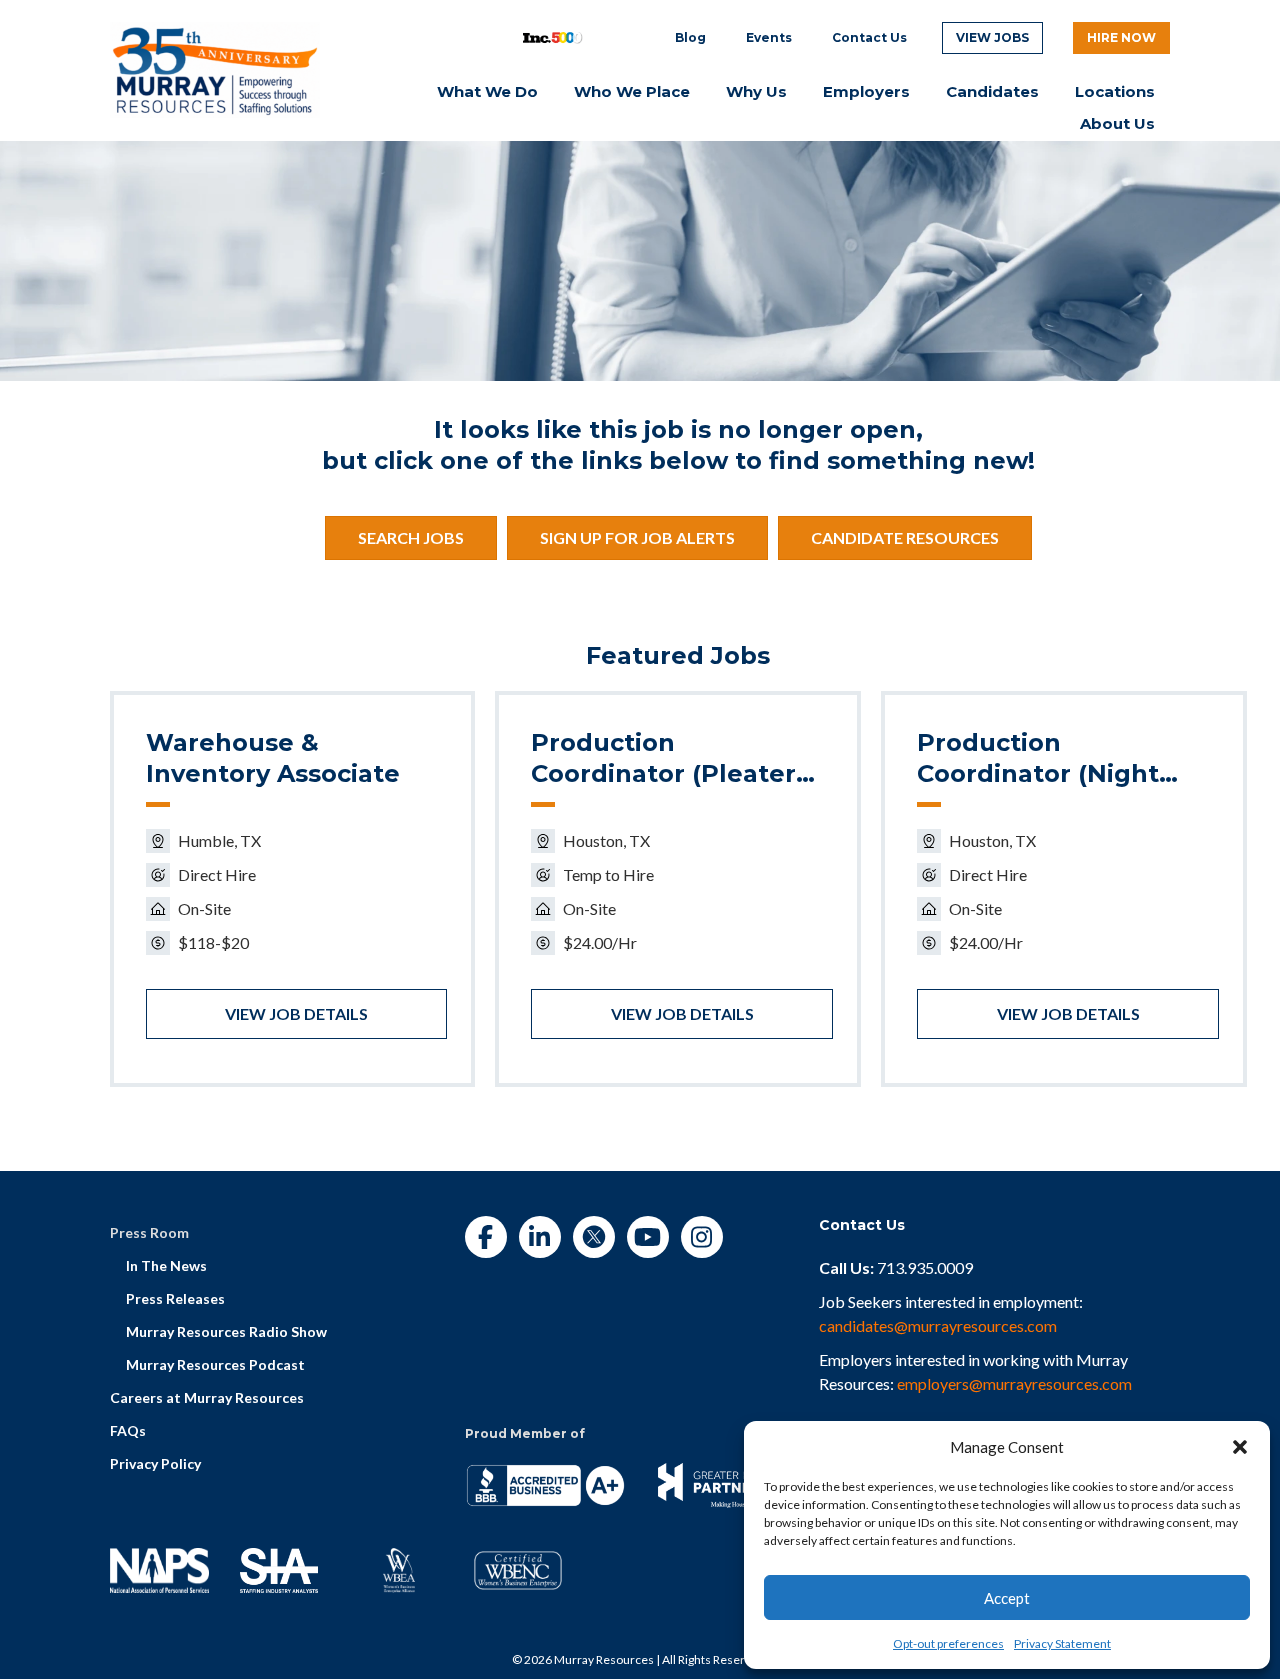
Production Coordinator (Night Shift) (1038, 759)
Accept (1007, 1598)
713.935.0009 (925, 1267)
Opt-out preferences (948, 1643)
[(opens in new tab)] (215, 67)
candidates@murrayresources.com (938, 1325)
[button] (1240, 1447)
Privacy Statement (1062, 1643)
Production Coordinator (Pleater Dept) (663, 759)
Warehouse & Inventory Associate (273, 758)
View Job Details (296, 1013)
